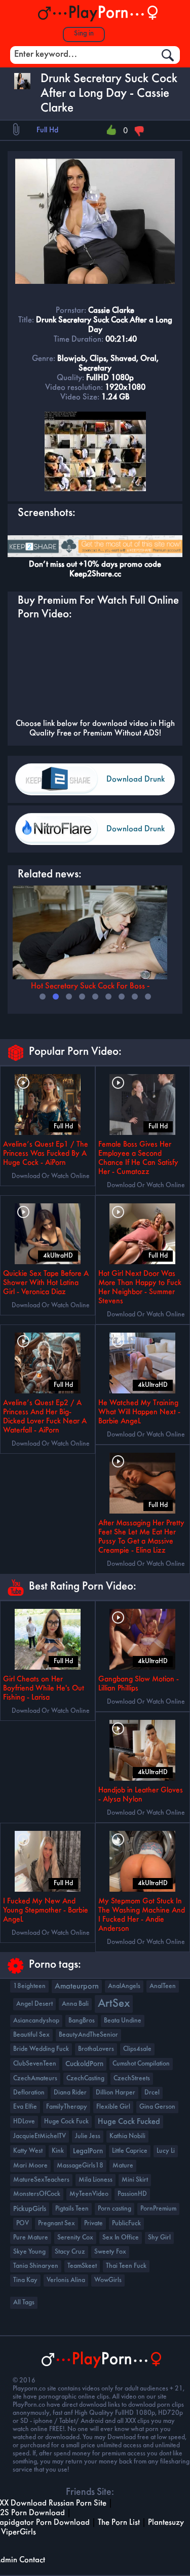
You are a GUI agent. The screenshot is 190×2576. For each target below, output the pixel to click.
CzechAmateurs (35, 2078)
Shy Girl (159, 2238)
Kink (58, 2151)
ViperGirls (18, 2532)
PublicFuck (126, 2223)
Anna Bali (75, 2004)
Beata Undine (123, 2021)
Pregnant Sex (56, 2223)
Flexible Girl (113, 2107)
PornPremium (158, 2209)
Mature (123, 2166)
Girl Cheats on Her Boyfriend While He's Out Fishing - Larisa (44, 1688)
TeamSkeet (82, 2266)
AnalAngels (124, 1986)
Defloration (29, 2093)
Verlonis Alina (66, 2280)
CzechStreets (132, 2078)
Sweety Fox (110, 2252)
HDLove (24, 2122)
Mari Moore (30, 2166)
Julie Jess (88, 2136)
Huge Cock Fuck (66, 2122)
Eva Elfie (25, 2107)
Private (93, 2223)
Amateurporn (77, 1986)
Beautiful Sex (31, 2035)
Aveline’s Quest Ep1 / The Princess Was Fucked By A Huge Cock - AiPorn (46, 1154)
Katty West (28, 2151)
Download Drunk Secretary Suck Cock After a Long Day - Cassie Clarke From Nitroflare (137, 835)
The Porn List (119, 2523)
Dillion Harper (116, 2093)
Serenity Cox (75, 2238)
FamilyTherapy (67, 2107)
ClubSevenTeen (35, 2064)
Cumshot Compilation (141, 2064)
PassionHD (132, 2194)
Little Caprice (130, 2151)
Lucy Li (166, 2151)
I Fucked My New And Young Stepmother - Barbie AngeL (46, 1910)
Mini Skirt (135, 2180)
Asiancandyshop (36, 2021)
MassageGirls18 (80, 2166)
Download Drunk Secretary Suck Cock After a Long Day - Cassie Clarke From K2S (137, 785)
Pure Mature (31, 2238)
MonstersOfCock (37, 2194)
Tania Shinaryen (36, 2266)
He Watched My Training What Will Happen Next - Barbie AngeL (139, 1412)
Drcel (152, 2093)
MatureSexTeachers (41, 2180)
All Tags (24, 2303)
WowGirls (108, 2280)
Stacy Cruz (70, 2252)
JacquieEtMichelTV (40, 2136)
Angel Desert (34, 2004)
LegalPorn (88, 2151)
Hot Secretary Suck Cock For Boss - (90, 986)
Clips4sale (137, 2049)
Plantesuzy (166, 2523)
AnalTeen (163, 1986)
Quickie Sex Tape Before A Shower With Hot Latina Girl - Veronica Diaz (46, 1283)
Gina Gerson (157, 2107)
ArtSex (114, 2004)
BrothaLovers (96, 2049)
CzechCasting (85, 2078)
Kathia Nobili (127, 2136)
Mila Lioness (96, 2180)
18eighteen (29, 1986)
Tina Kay (25, 2280)
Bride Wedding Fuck (41, 2049)
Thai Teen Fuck (126, 2266)
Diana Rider (70, 2093)
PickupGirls (30, 2209)
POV (23, 2223)
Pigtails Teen (72, 2209)
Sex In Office (121, 2238)
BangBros (82, 2021)
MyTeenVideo (89, 2194)
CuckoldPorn (84, 2064)
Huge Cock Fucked (129, 2122)
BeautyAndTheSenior (88, 2035)
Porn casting (115, 2209)
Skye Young (29, 2252)
